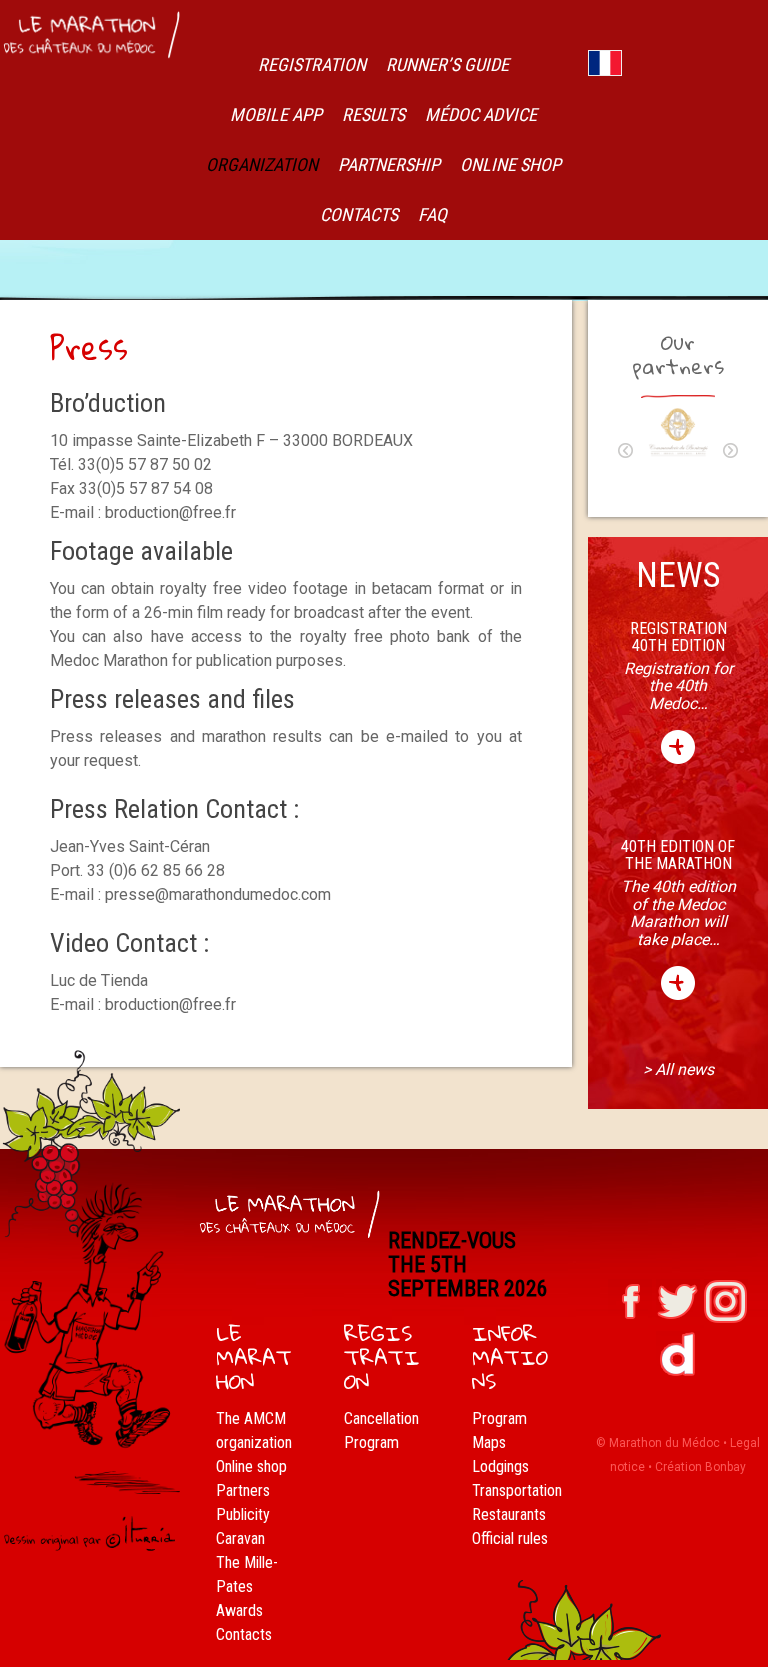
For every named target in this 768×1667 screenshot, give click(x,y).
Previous (625, 450)
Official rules (510, 1538)
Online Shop (510, 164)
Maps (489, 1442)
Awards (239, 1610)
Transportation (517, 1490)
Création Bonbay (700, 1467)
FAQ (432, 214)
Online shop (251, 1466)
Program (371, 1442)
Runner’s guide (447, 64)
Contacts (359, 214)
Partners (243, 1490)
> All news (678, 1069)
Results (373, 114)
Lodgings (500, 1466)
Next (730, 450)
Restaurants (509, 1514)
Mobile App (276, 114)
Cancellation (381, 1418)
